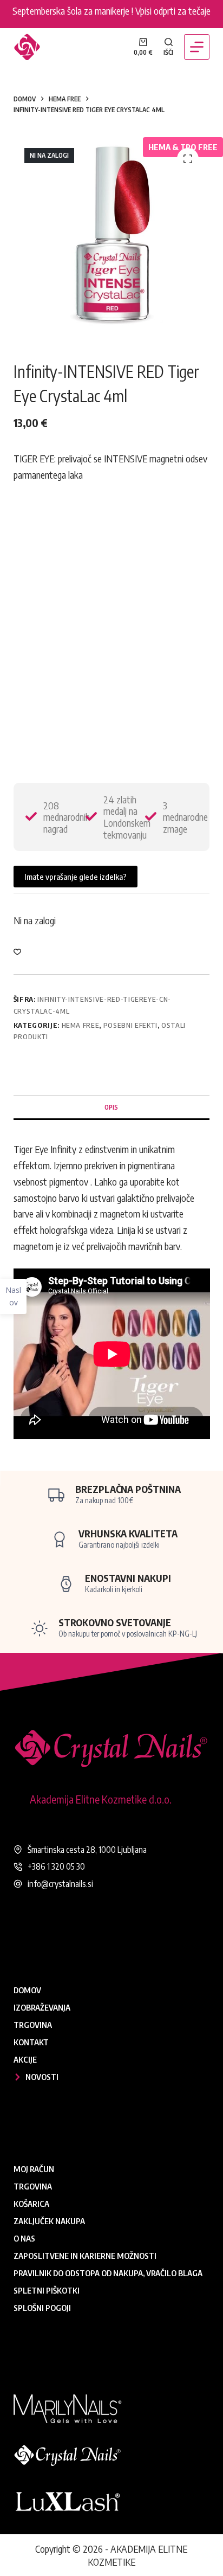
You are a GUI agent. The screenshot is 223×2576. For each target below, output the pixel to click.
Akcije (25, 2059)
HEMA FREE (81, 1025)
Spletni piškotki (47, 2290)
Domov (27, 1990)
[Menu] (197, 47)
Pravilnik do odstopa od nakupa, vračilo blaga (108, 2273)
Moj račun (34, 2169)
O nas (24, 2238)
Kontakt (31, 2042)
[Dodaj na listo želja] (17, 951)
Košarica (31, 2204)
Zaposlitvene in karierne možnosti (85, 2256)
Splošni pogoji (42, 2308)
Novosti (42, 2077)
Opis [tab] (111, 1107)
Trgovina (33, 2025)
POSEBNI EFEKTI (130, 1025)
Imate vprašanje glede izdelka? (76, 877)
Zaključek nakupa (49, 2221)
